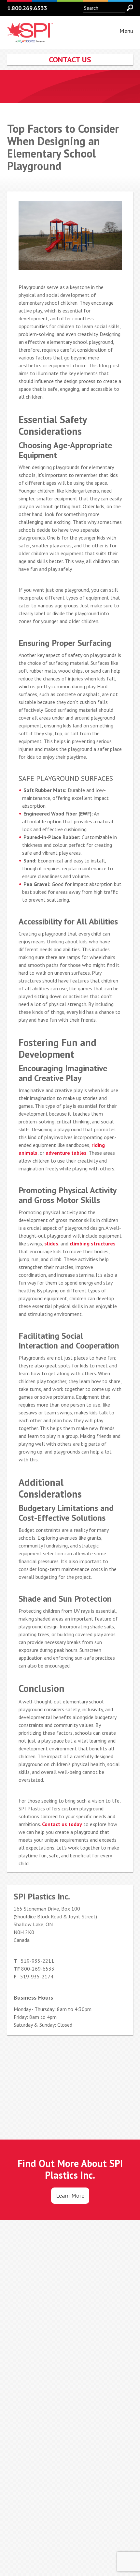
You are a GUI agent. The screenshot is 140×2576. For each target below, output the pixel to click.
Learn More (70, 2195)
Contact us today (62, 1824)
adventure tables (66, 1153)
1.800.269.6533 (27, 8)
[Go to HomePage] (30, 39)
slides (51, 1243)
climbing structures (93, 1243)
